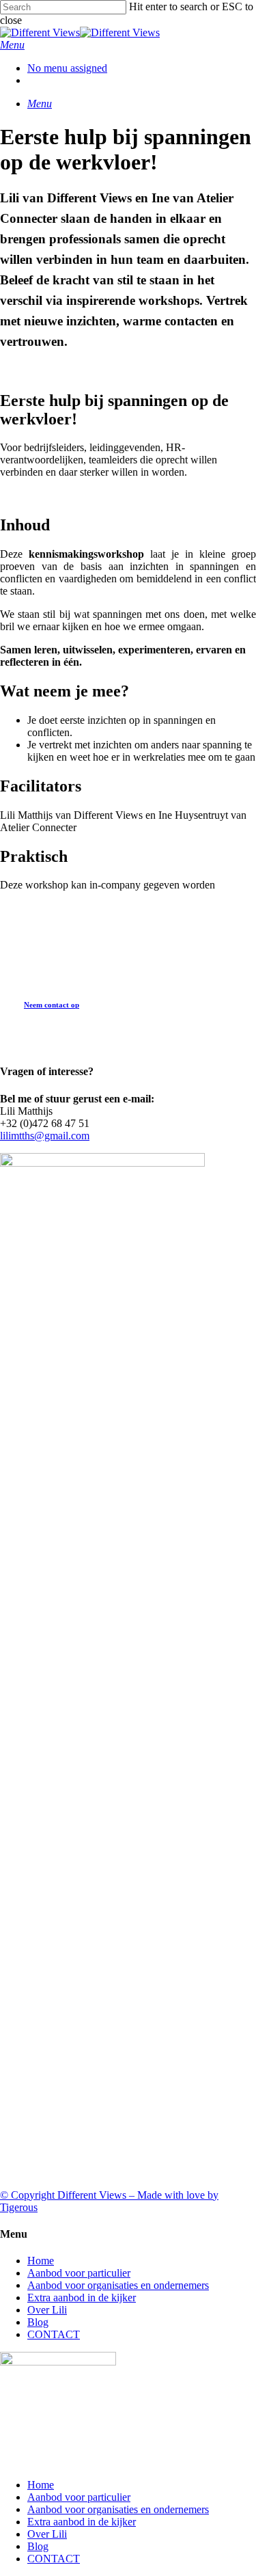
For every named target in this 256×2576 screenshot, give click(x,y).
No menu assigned (67, 68)
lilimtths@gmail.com (45, 1136)
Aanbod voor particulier (79, 2273)
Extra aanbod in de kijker (82, 2297)
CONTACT (54, 2334)
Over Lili (47, 2310)
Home (41, 2261)
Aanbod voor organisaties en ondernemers (118, 2285)
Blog (38, 2322)
